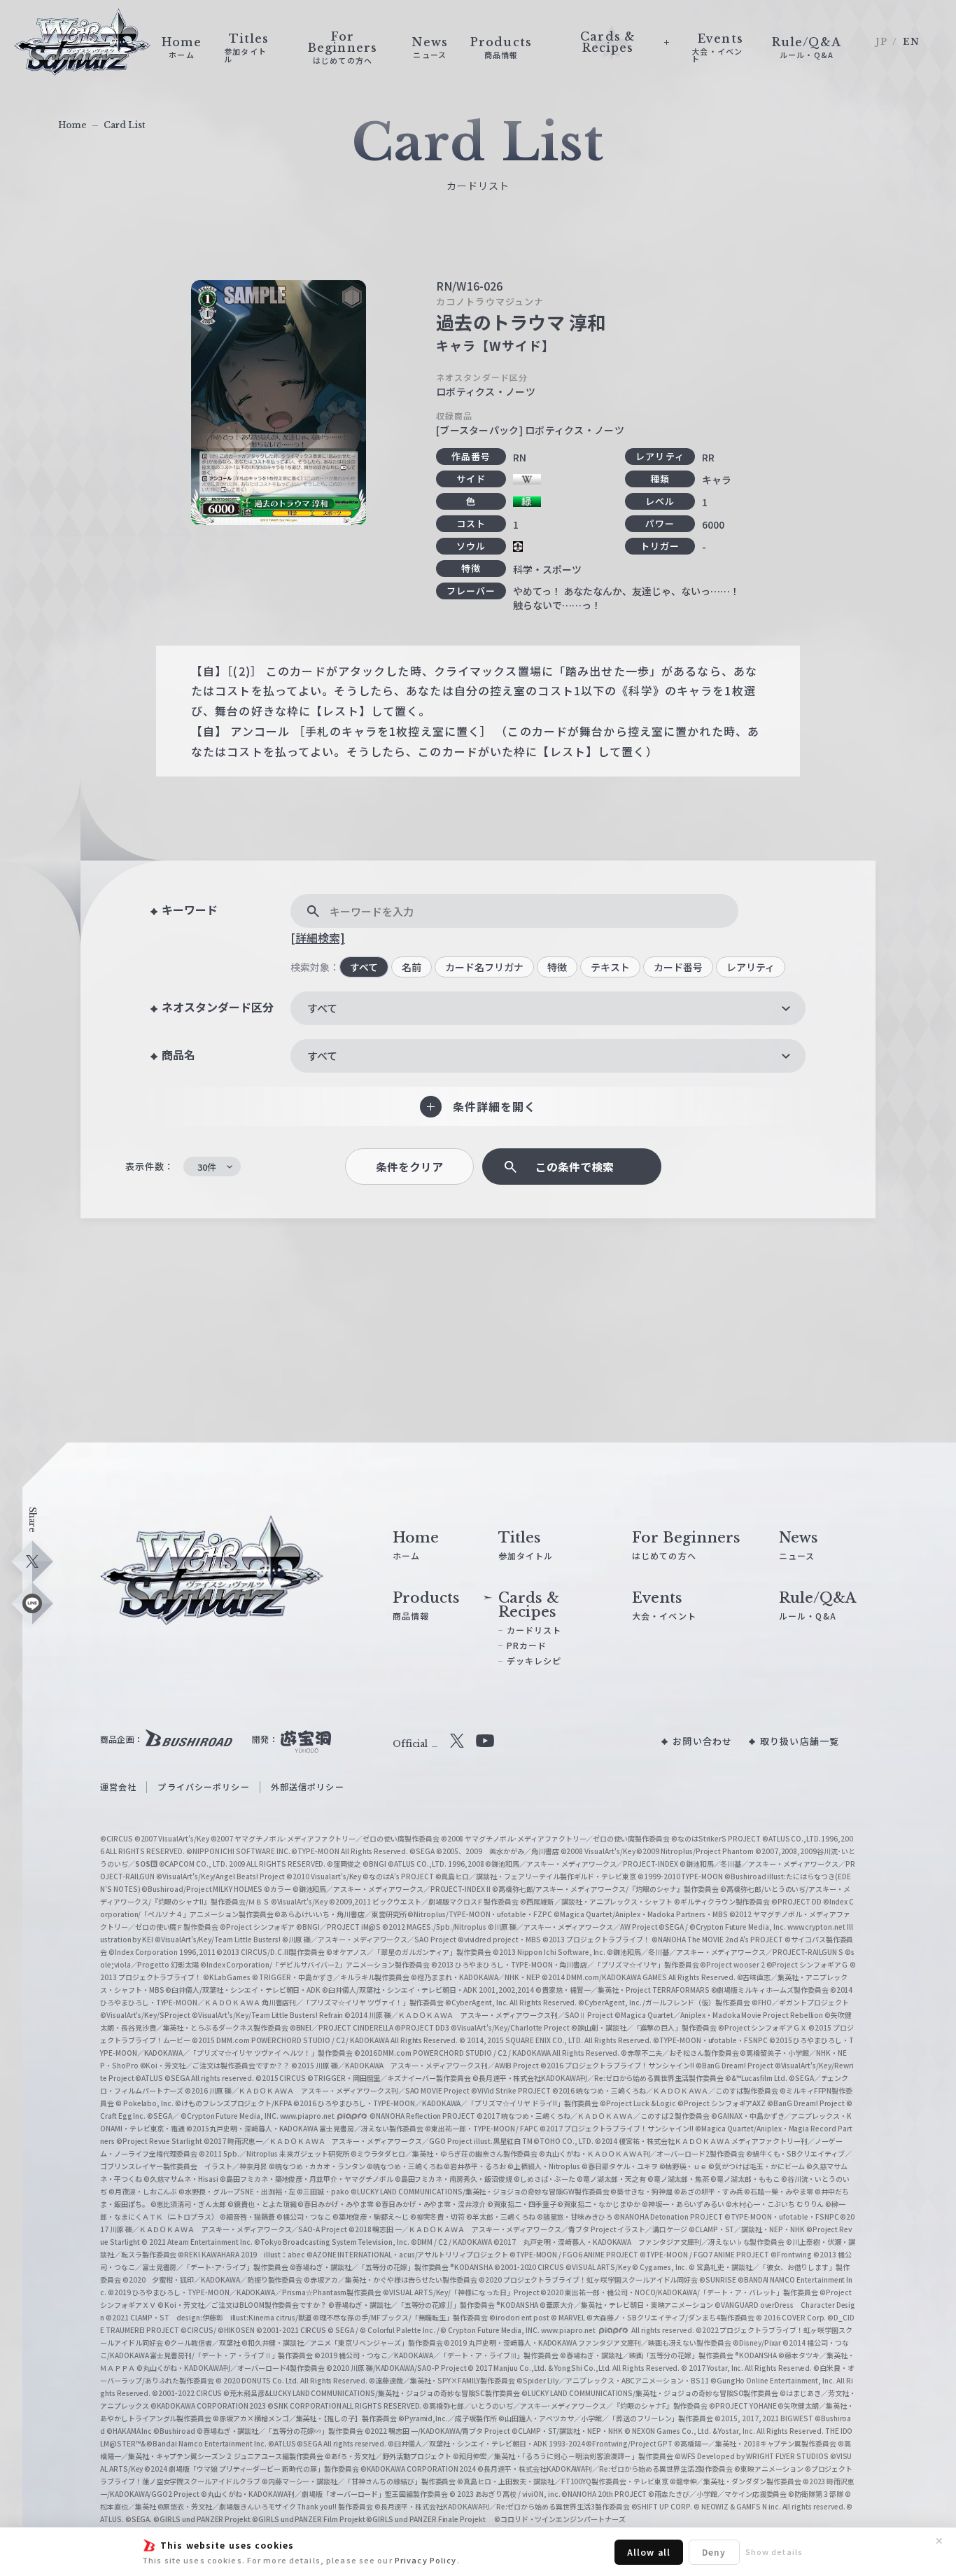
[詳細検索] (318, 938)
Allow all (649, 2552)
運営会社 (118, 1787)
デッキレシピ (534, 1661)
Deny (714, 2552)
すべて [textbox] (322, 1008)
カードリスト (534, 1630)
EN (911, 42)
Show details (774, 2551)
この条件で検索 (575, 1167)
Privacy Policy (426, 2560)
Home (72, 125)
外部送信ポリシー (308, 1787)
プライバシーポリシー (203, 1787)
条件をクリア (409, 1167)
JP (881, 42)
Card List (125, 125)
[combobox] (548, 1008)
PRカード (527, 1645)
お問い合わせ (702, 1741)
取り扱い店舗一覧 (800, 1741)
